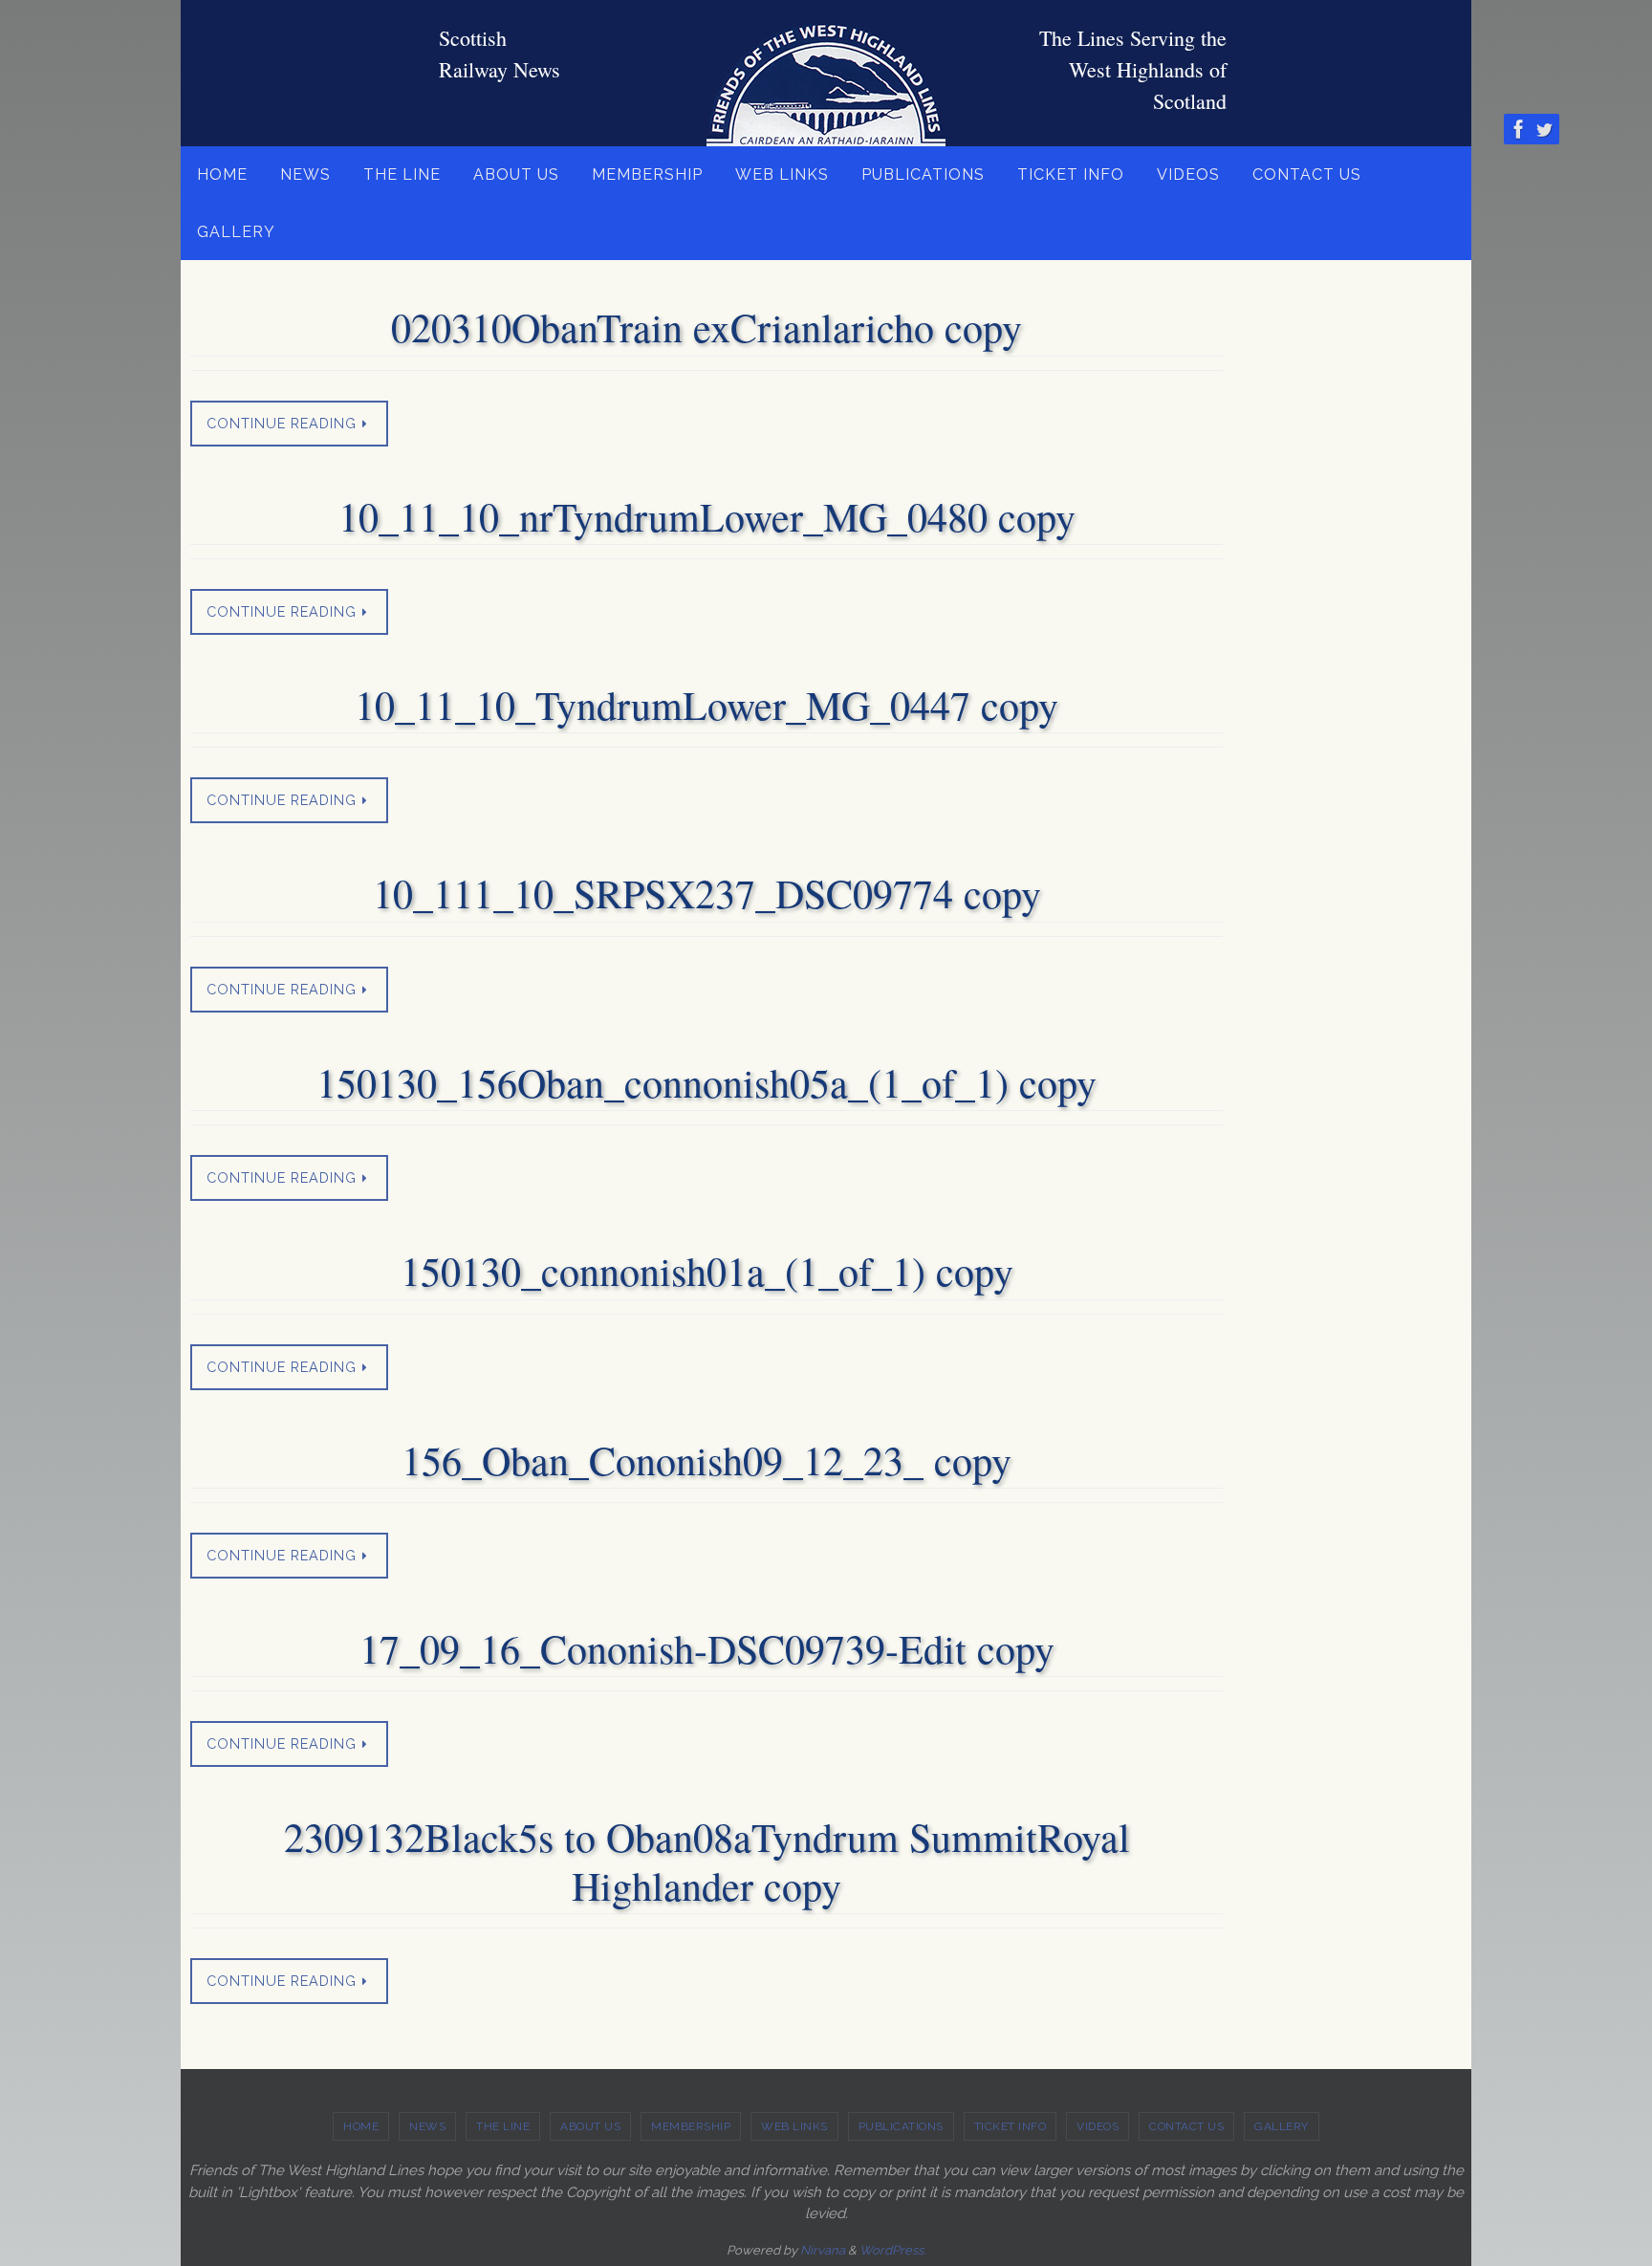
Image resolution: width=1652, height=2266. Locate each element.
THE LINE (503, 2126)
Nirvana (823, 2250)
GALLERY (1282, 2126)
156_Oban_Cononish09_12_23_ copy (706, 1460)
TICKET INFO (1011, 2126)
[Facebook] (1519, 129)
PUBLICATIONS (901, 2126)
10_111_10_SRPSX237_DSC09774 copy (707, 893)
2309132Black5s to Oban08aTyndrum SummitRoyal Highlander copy (707, 1861)
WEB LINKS (794, 2126)
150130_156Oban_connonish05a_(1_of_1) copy (706, 1082)
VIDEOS (1098, 2126)
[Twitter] (1544, 129)
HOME (361, 2126)
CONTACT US (1186, 2126)
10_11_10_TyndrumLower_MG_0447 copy (706, 705)
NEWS (427, 2126)
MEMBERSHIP (691, 2126)
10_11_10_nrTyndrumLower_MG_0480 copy (707, 516)
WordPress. (892, 2250)
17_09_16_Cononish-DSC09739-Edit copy (707, 1648)
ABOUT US (590, 2126)
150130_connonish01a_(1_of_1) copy (707, 1271)
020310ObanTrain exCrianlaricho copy (706, 327)
